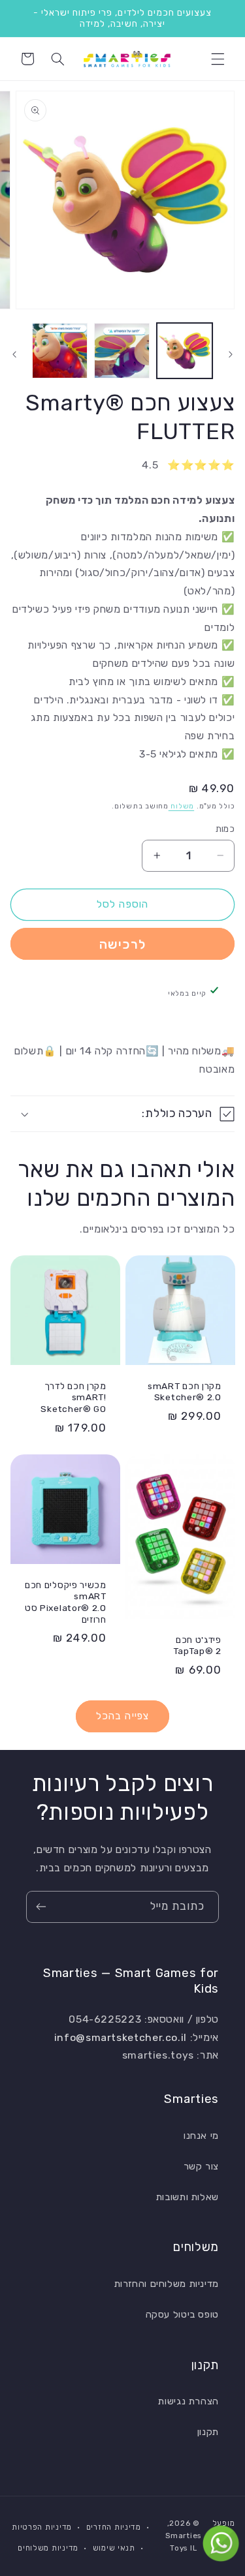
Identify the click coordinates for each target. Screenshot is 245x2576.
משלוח (181, 806)
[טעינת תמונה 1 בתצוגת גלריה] (185, 351)
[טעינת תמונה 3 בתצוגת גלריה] (60, 351)
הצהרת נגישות (188, 2401)
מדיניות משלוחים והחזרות (167, 2284)
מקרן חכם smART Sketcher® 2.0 (185, 1392)
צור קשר (201, 2166)
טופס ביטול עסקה (182, 2314)
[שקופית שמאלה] (231, 354)
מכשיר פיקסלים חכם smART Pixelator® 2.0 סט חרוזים (66, 1602)
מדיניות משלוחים (48, 2548)
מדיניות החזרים (114, 2527)
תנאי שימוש (114, 2548)
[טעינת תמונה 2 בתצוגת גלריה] (122, 351)
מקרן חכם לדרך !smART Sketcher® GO (73, 1397)
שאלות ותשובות (188, 2197)
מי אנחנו (201, 2136)
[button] (218, 59)
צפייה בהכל (122, 1716)
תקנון (208, 2432)
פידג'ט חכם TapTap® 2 (197, 1645)
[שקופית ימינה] (14, 354)
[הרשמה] (41, 1907)
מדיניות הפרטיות (42, 2527)
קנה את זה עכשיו (123, 944)
